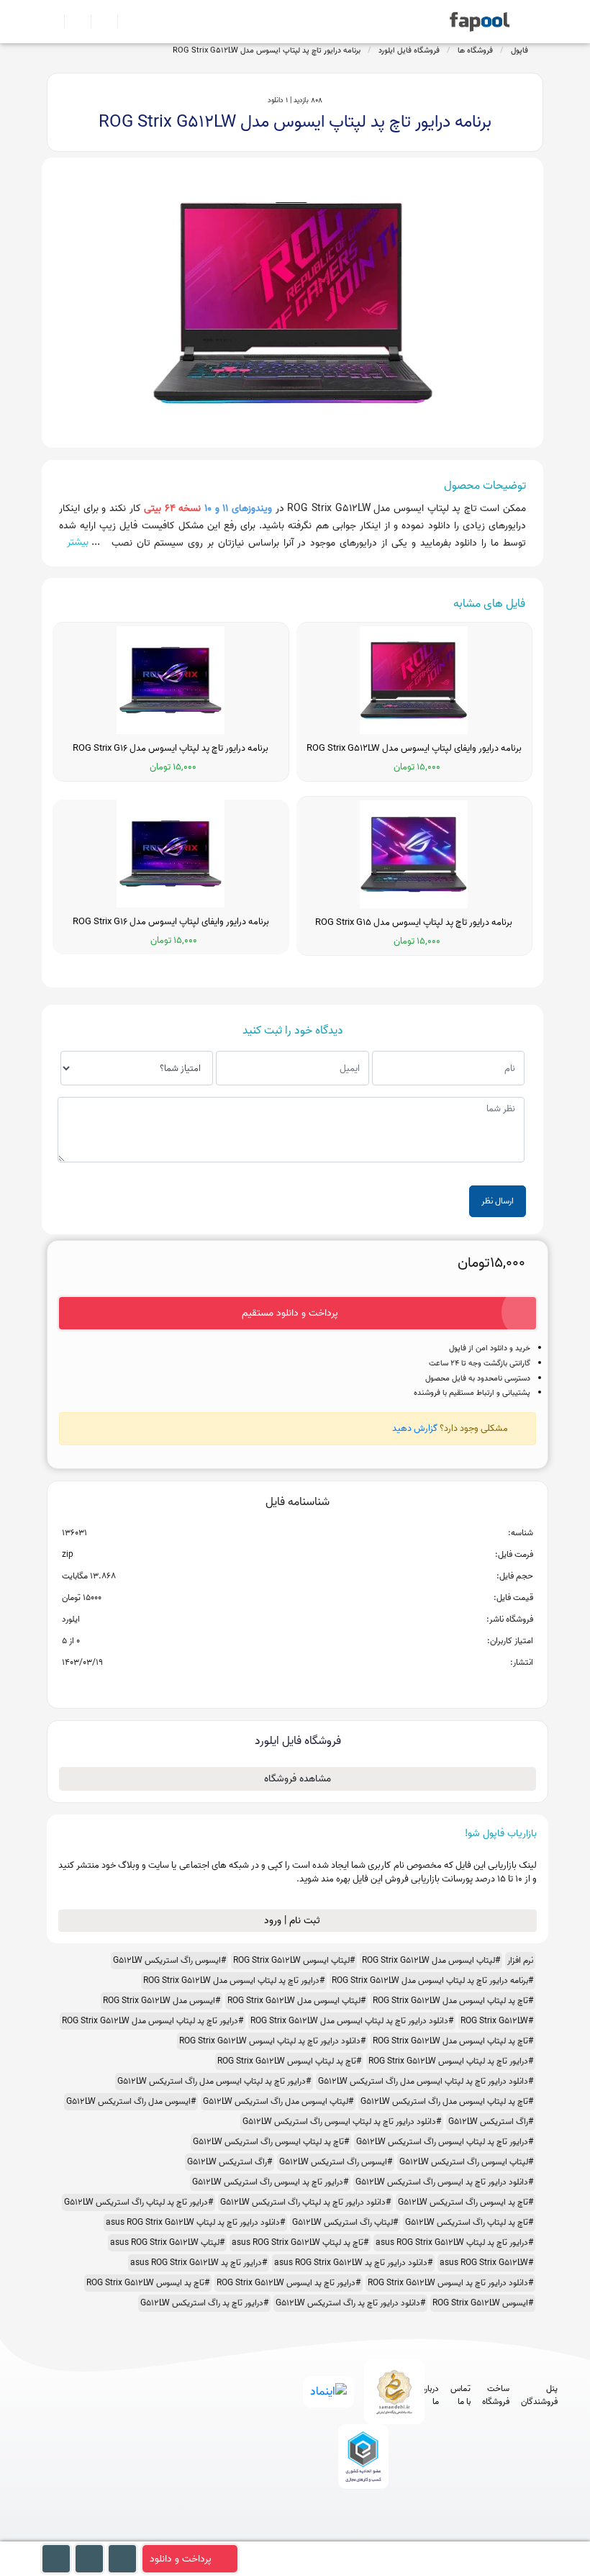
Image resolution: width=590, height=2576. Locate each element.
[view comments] (315, 1686)
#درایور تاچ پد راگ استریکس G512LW (204, 2303)
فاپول (519, 50)
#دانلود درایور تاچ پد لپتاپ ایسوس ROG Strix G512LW (272, 2041)
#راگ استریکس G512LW (491, 2121)
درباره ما (430, 2395)
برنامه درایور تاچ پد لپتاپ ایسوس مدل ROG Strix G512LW (267, 50)
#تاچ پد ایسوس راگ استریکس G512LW (466, 2202)
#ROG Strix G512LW (497, 2021)
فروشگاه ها (475, 50)
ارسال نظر (498, 1201)
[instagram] (360, 2535)
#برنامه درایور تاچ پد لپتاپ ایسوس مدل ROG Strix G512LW (432, 1980)
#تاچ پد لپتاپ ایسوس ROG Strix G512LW (289, 2061)
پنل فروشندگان (539, 2395)
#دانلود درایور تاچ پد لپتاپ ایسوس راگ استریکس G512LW (342, 2121)
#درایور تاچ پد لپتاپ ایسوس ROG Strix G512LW (451, 2061)
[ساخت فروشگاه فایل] (98, 22)
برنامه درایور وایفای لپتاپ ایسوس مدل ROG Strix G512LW (414, 749)
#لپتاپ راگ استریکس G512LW (345, 2222)
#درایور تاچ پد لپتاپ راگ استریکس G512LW (139, 2202)
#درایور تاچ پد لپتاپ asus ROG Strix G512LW (454, 2242)
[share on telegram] (278, 1686)
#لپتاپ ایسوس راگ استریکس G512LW (466, 2162)
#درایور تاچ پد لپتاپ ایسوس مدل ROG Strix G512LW (234, 1980)
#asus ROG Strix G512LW (486, 2263)
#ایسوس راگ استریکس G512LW (169, 1960)
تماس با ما (460, 2395)
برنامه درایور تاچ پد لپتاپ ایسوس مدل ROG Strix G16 (171, 749)
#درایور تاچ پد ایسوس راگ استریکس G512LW (270, 2182)
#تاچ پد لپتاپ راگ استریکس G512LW (469, 2222)
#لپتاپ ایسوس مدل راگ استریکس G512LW (278, 2101)
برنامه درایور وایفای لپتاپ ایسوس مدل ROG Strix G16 (171, 922)
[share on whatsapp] (297, 1686)
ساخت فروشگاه (496, 2395)
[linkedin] (413, 2535)
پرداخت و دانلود (181, 2559)
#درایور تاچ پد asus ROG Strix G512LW (199, 2263)
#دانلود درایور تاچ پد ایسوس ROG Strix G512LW (450, 2283)
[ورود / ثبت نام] (72, 22)
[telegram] (333, 2535)
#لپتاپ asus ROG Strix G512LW (167, 2242)
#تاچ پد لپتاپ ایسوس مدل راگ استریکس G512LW (447, 2101)
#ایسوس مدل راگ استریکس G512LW (131, 2101)
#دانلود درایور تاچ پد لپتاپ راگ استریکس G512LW (305, 2202)
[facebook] (307, 2535)
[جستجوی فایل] (125, 22)
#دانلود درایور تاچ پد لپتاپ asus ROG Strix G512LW (195, 2222)
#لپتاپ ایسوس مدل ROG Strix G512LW (431, 1960)
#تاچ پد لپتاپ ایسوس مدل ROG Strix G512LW (453, 2001)
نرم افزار (520, 1960)
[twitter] (387, 2535)
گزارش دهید (415, 1428)
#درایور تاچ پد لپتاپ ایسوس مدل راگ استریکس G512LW (214, 2081)
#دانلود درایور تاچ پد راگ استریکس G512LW (350, 2303)
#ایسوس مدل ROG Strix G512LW (162, 2001)
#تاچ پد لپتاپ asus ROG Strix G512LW (300, 2242)
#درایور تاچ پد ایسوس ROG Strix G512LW (289, 2283)
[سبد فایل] (53, 22)
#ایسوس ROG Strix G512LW (483, 2303)
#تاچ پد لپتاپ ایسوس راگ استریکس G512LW (271, 2142)
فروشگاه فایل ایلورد (409, 50)
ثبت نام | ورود (294, 1921)
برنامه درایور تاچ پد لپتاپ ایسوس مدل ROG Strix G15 (414, 923)
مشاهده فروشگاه (298, 1779)
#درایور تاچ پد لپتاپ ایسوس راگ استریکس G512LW (445, 2142)
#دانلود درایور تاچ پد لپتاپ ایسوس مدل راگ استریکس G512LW (426, 2081)
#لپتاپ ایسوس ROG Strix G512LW (294, 1960)
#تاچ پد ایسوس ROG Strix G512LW (148, 2283)
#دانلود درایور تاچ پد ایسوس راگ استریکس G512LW (444, 2182)
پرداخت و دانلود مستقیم (290, 1313)
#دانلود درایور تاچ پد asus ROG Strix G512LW (353, 2263)
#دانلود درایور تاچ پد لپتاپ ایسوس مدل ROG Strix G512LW (352, 2021)
